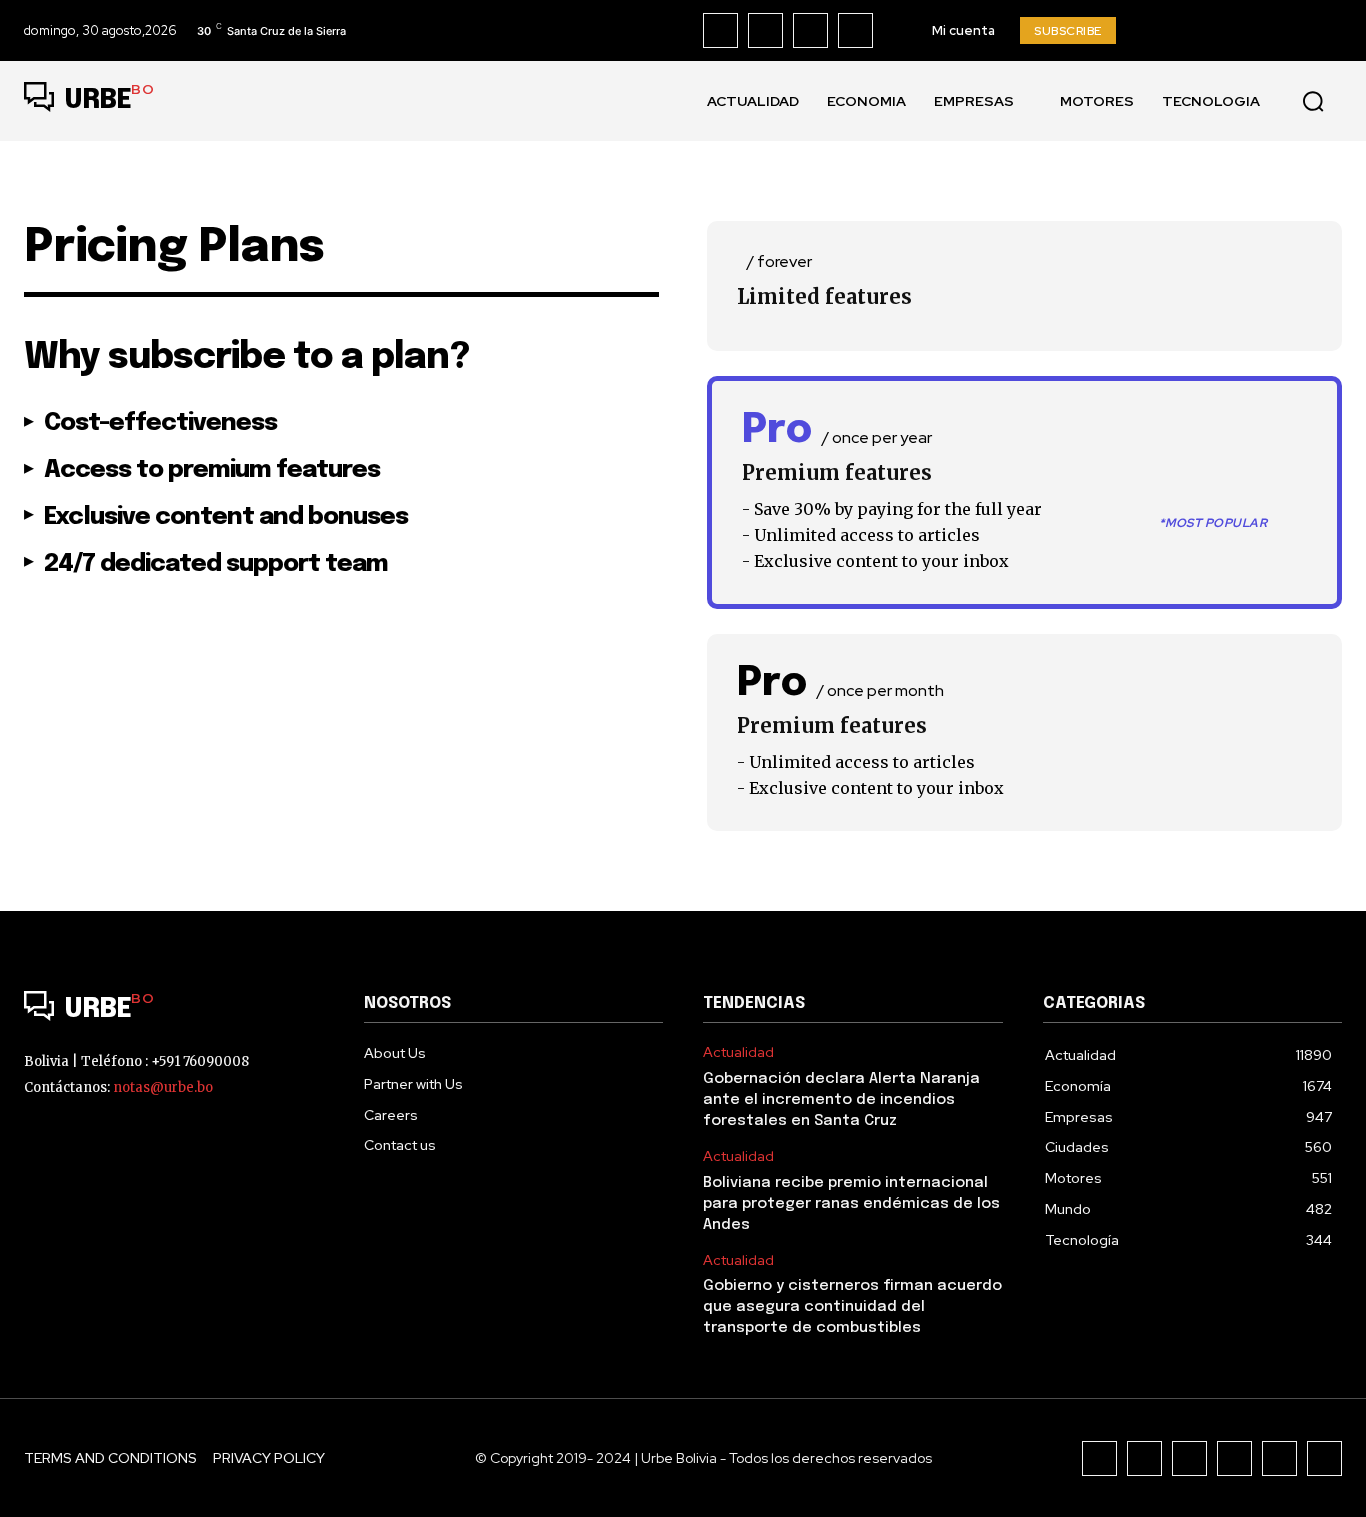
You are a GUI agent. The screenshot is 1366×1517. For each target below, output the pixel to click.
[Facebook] (720, 30)
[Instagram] (765, 30)
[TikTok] (810, 30)
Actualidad (738, 1052)
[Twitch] (1234, 1458)
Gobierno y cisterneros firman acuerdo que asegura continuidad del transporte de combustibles (852, 1307)
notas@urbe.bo (163, 1087)
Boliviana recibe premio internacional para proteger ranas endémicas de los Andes (851, 1204)
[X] (855, 30)
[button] (1313, 101)
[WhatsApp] (1324, 1458)
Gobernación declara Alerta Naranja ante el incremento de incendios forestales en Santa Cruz (841, 1100)
